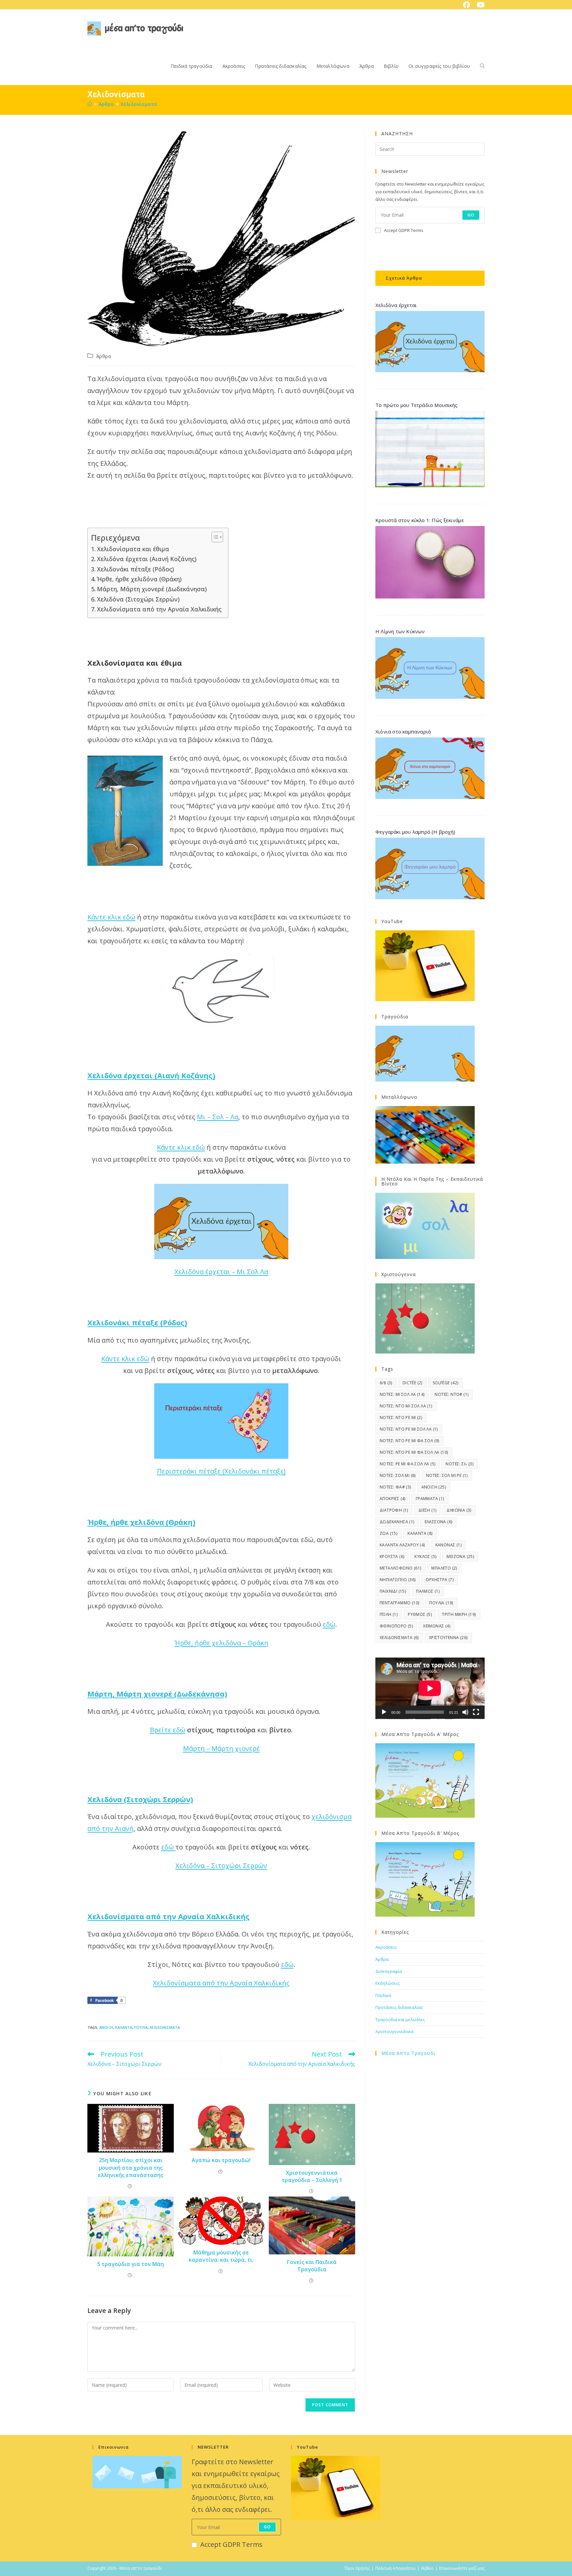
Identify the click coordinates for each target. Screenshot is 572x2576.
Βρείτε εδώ (168, 1730)
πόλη (389, 1614)
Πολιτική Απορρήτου (396, 2568)
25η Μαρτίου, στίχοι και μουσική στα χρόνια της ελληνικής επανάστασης (131, 2168)
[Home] (90, 104)
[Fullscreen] (476, 1712)
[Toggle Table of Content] (214, 537)
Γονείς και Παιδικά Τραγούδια (312, 2266)
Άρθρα (104, 356)
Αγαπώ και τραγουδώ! (221, 2160)
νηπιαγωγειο (398, 1580)
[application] (430, 1688)
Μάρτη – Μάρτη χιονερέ (221, 1748)
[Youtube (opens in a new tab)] (479, 5)
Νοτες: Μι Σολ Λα (402, 1394)
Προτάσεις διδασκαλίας (399, 2007)
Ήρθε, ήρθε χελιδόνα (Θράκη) (139, 579)
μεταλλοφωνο (400, 1568)
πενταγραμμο (399, 1603)
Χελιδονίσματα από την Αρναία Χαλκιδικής (159, 609)
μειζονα (460, 1556)
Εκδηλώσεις (387, 1983)
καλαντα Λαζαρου (402, 1545)
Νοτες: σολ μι (398, 1475)
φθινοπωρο (396, 1626)
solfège (446, 1383)
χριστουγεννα (448, 1638)
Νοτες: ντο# (452, 1394)
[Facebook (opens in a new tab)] (467, 5)
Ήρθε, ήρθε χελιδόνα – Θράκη (221, 1643)
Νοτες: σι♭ (459, 1464)
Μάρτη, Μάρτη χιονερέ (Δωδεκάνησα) (152, 589)
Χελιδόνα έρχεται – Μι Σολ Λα (221, 1272)
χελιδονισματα (165, 2027)
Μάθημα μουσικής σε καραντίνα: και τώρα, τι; (221, 2256)
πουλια (141, 2027)
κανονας (448, 1545)
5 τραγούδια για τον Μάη (131, 2264)
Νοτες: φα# (395, 1487)
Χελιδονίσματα (139, 104)
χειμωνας (437, 1626)
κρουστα (392, 1556)
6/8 (386, 1383)
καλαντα (124, 2027)
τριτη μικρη (459, 1614)
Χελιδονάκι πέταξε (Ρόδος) (136, 569)
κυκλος (425, 1556)
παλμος (428, 1591)
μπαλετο (444, 1568)
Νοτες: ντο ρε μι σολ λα (409, 1429)
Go (471, 215)
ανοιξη (106, 2027)
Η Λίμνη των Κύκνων (400, 631)
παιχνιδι (393, 1591)
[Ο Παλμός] (430, 562)
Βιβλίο (428, 2568)
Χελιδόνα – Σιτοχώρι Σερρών (221, 1865)
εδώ (329, 1624)
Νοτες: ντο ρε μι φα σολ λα (414, 1452)
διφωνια (459, 1510)
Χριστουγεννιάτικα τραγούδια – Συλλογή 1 (312, 2176)
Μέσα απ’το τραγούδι (408, 2053)
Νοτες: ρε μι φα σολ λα (407, 1464)
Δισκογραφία (389, 1971)
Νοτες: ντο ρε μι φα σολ (409, 1441)
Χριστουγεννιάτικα (394, 2031)
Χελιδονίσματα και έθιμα (133, 549)
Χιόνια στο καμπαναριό (403, 732)
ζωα (388, 1533)
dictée (412, 1383)
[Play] (384, 1712)
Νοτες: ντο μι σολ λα (406, 1406)
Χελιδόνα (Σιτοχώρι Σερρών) (138, 599)
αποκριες (393, 1499)
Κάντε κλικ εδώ (111, 917)
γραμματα (430, 1499)
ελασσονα (439, 1522)
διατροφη (394, 1510)
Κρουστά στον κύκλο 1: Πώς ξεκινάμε (420, 520)
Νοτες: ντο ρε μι (401, 1418)
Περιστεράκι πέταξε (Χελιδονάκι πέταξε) (221, 1471)
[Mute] (465, 1712)
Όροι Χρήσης (357, 2568)
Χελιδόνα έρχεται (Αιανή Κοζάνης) (147, 559)
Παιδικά (383, 1995)
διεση (428, 1510)
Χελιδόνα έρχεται (396, 305)
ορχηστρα (440, 1580)
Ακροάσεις (386, 1947)
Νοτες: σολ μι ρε (447, 1475)
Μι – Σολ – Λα (218, 1117)
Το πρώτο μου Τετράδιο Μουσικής (416, 405)
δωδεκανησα (397, 1522)
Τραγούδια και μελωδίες (400, 2020)
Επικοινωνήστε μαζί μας (462, 2568)
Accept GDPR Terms (404, 230)
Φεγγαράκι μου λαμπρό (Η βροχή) (415, 832)
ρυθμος (420, 1614)
